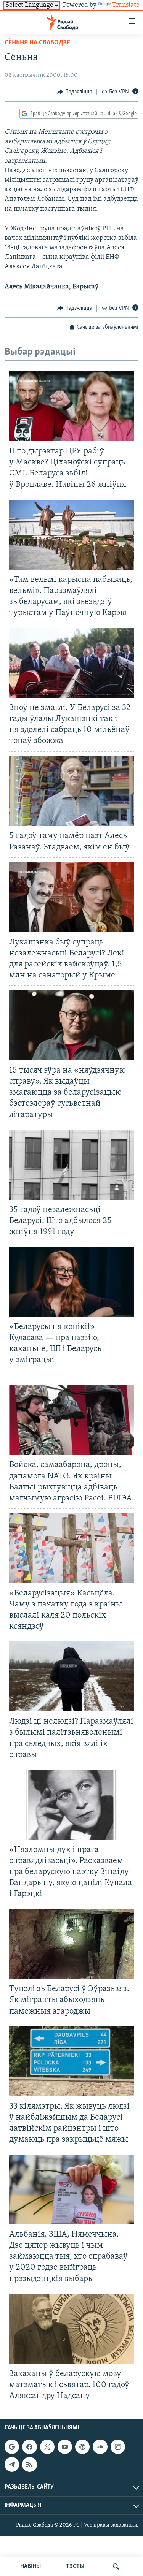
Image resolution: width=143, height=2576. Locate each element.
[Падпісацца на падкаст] (82, 2447)
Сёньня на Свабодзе (37, 43)
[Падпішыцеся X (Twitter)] (47, 2447)
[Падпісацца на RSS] (29, 2464)
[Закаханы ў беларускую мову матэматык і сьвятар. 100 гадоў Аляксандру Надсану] (71, 2329)
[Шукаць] (116, 2566)
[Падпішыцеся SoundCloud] (100, 2447)
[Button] (75, 92)
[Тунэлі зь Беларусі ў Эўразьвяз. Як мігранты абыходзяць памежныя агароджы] (71, 1944)
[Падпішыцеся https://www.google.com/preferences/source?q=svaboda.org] (12, 2447)
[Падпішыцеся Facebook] (29, 2447)
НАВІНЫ (31, 2566)
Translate (126, 5)
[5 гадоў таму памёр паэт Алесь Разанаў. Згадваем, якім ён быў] (71, 791)
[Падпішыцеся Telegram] (12, 2464)
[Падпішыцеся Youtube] (65, 2447)
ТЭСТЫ (75, 2566)
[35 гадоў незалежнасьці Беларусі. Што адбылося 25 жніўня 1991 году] (71, 1165)
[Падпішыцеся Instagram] (118, 2447)
